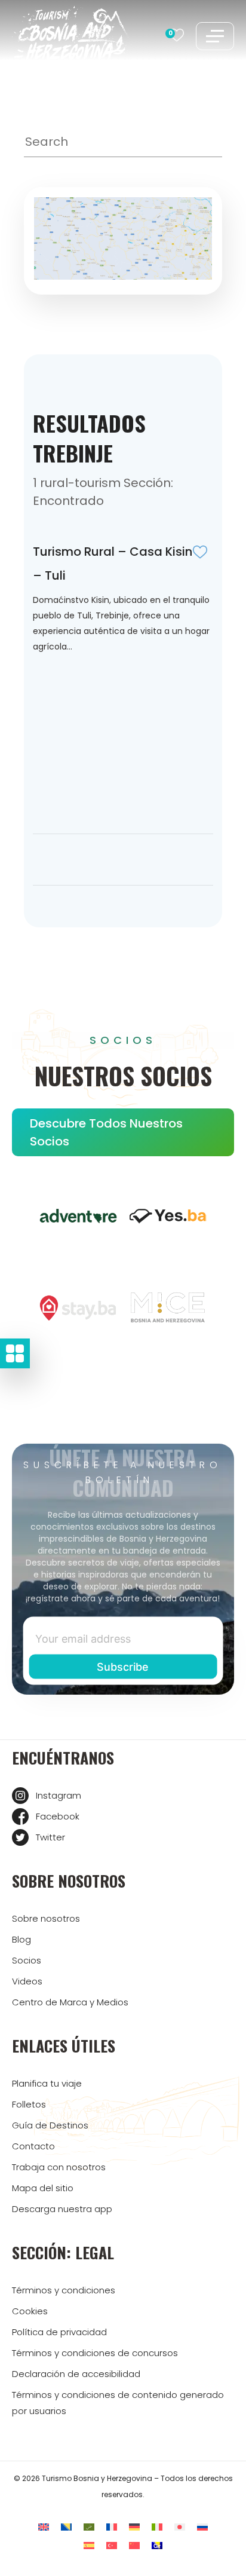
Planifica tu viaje (47, 2083)
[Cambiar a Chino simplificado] (134, 2545)
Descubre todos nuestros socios (106, 1132)
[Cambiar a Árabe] (89, 2527)
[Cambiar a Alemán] (134, 2527)
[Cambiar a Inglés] (44, 2527)
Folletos (29, 2104)
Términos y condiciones (64, 2290)
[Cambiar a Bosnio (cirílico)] (157, 2545)
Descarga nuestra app (62, 2209)
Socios (27, 1960)
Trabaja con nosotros (59, 2167)
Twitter (50, 1837)
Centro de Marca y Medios (70, 2002)
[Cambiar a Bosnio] (66, 2527)
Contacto (33, 2146)
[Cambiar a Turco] (112, 2545)
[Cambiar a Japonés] (180, 2527)
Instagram (59, 1795)
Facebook (58, 1816)
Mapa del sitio (43, 2188)
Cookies (30, 2311)
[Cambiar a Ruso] (202, 2527)
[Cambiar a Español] (89, 2545)
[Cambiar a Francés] (112, 2527)
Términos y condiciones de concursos (95, 2353)
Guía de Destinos (50, 2125)
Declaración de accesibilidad (76, 2374)
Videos (27, 1981)
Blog (21, 1939)
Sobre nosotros (46, 1918)
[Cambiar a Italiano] (157, 2527)
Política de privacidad (59, 2332)
